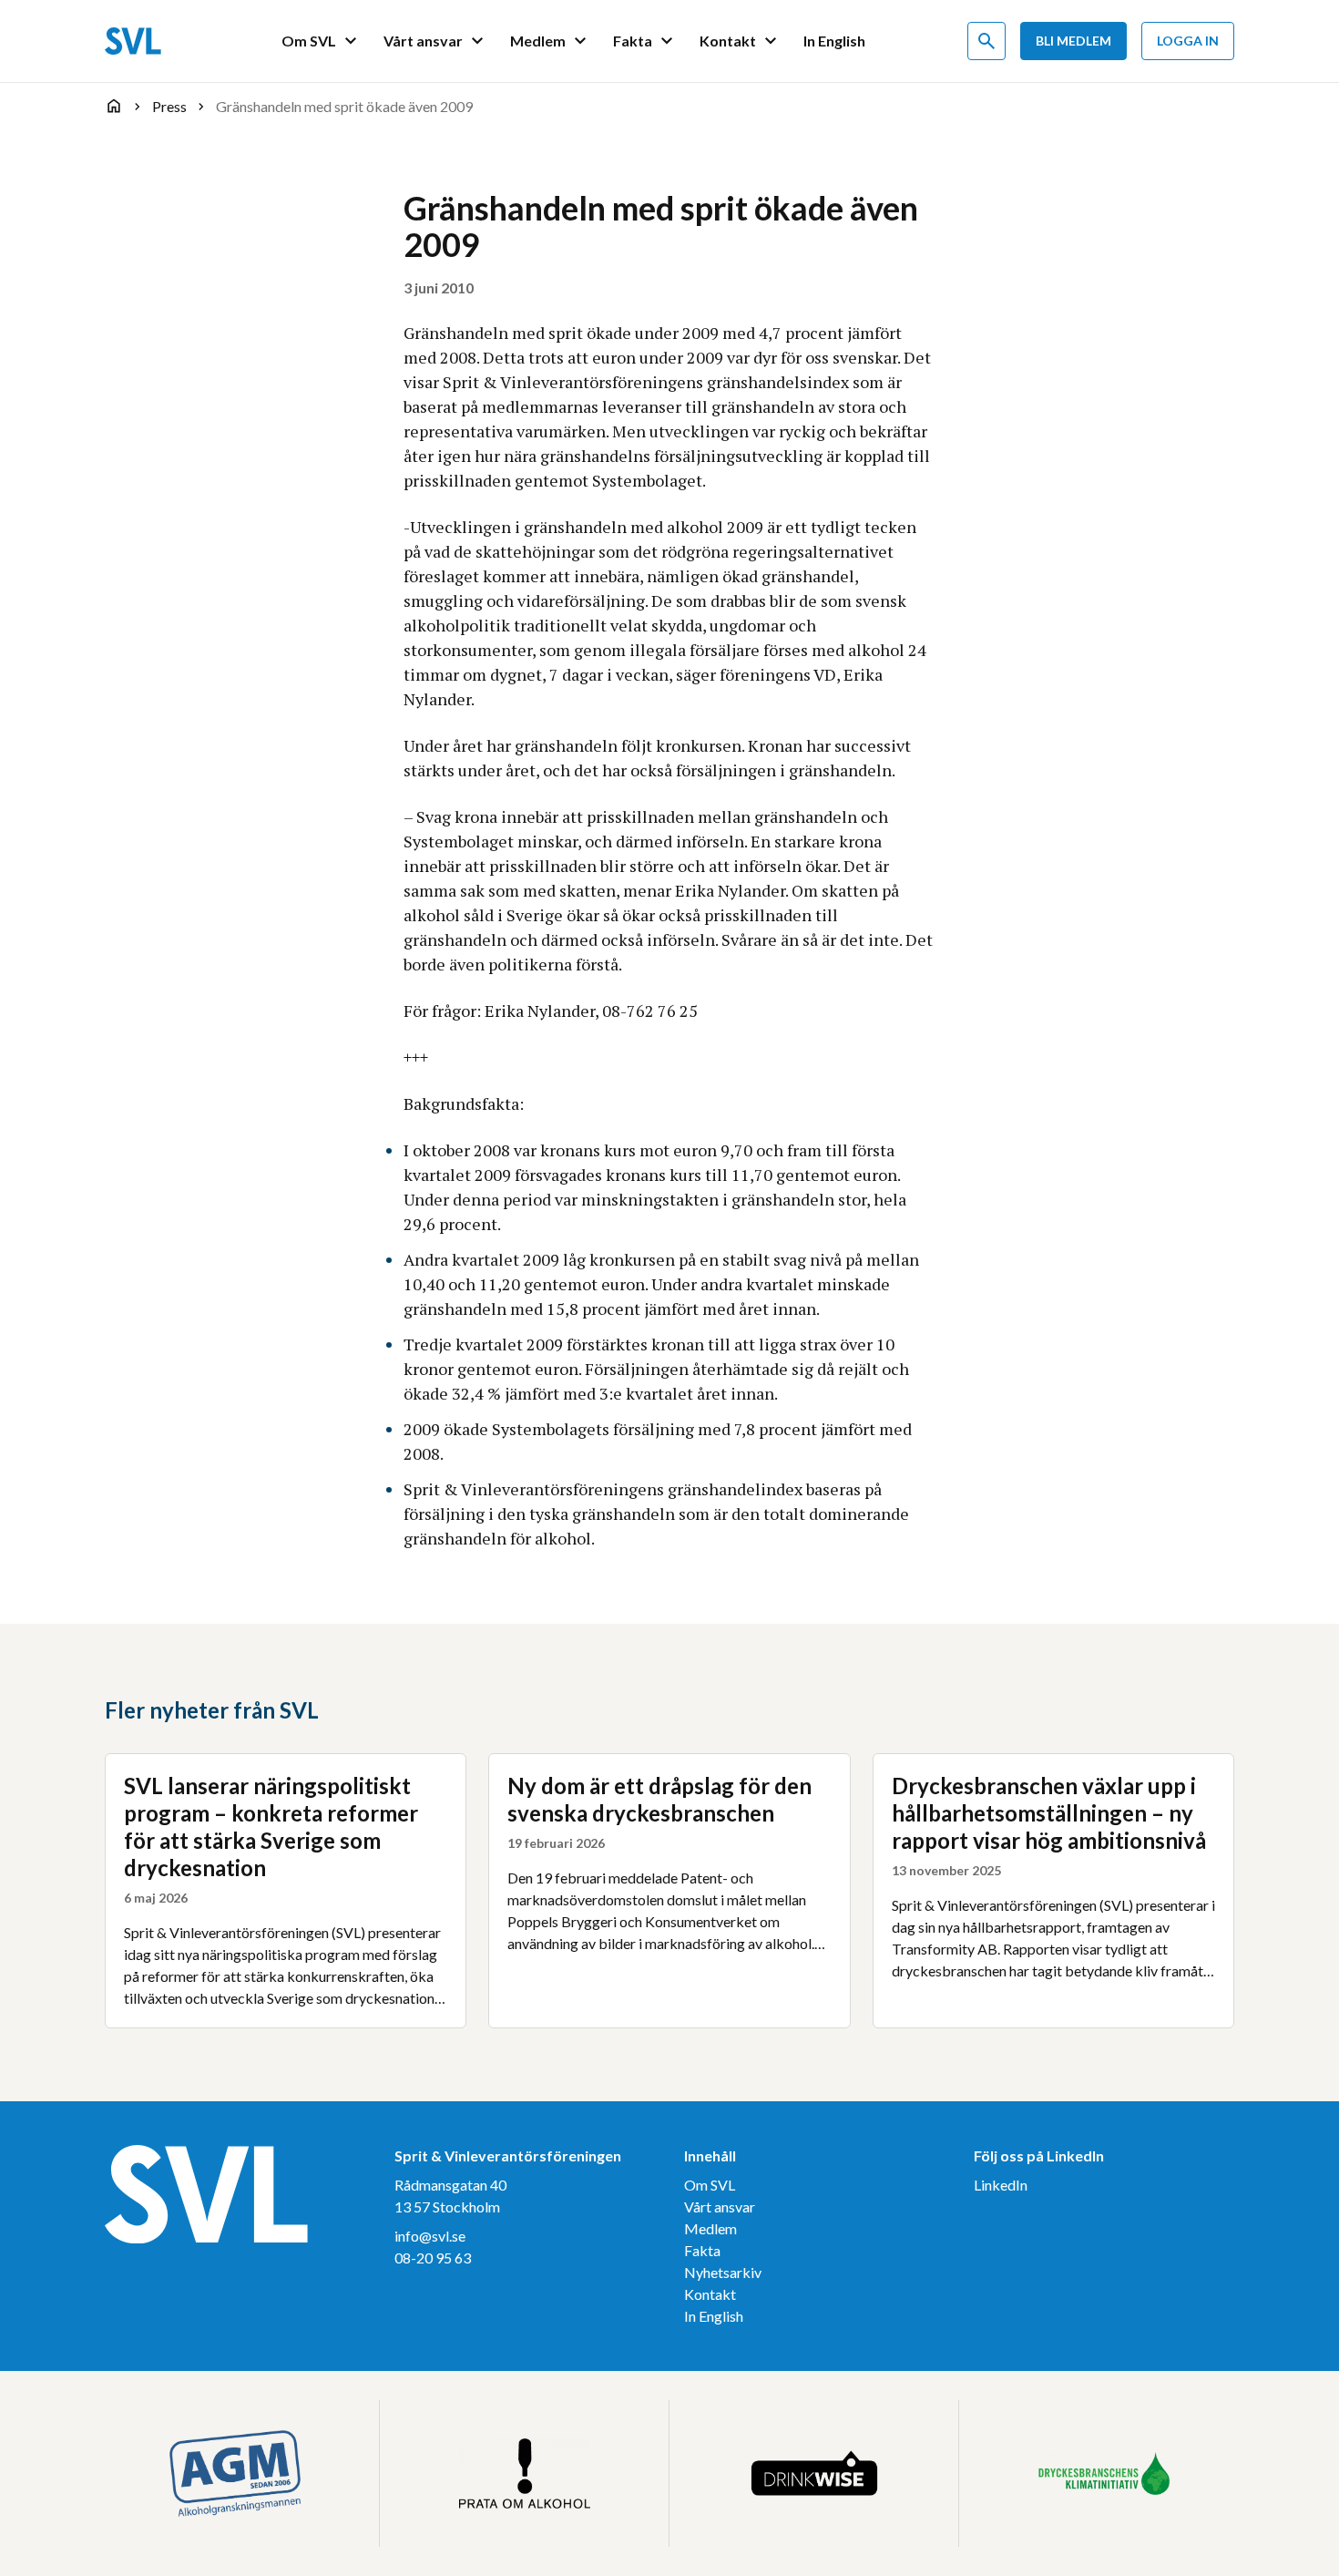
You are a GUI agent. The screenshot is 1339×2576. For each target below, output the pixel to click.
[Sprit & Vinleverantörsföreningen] (133, 41)
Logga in (1188, 41)
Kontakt (710, 2294)
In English (714, 2316)
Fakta (702, 2250)
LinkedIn (1001, 2185)
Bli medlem (1073, 41)
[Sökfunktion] (986, 41)
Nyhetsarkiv (723, 2272)
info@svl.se (430, 2236)
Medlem (710, 2228)
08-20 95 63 (433, 2258)
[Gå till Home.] (114, 106)
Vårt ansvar (720, 2207)
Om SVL (710, 2185)
